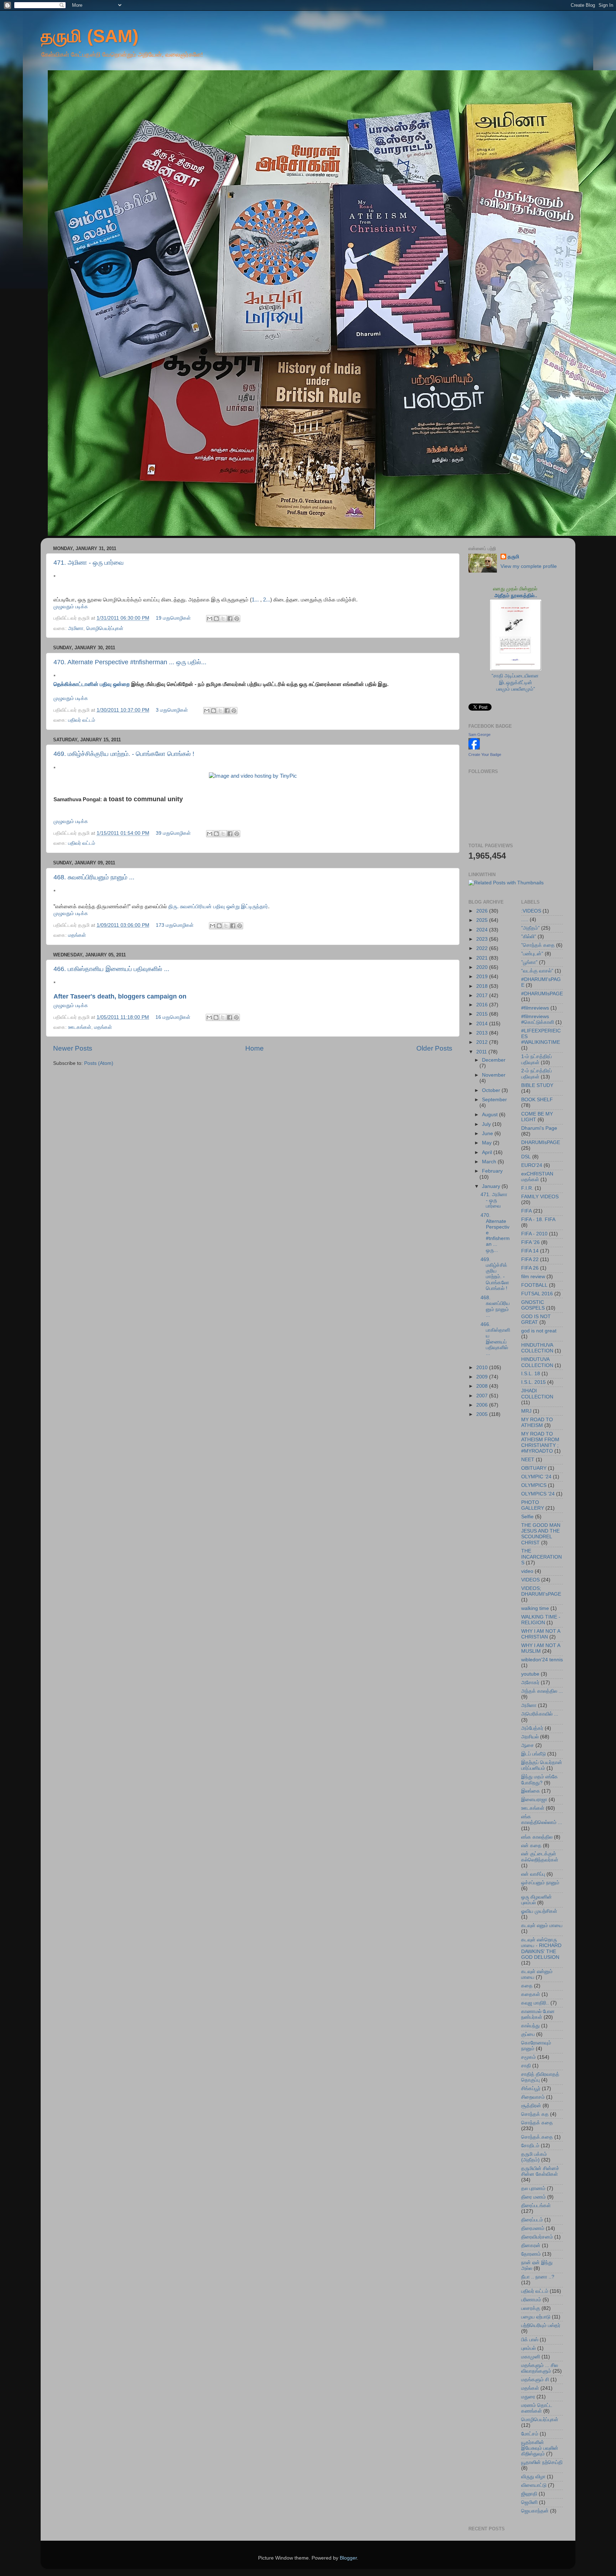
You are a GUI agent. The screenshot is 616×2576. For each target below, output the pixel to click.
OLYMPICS (534, 1485)
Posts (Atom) (99, 1063)
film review (533, 1277)
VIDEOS (530, 1580)
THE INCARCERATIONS (541, 1557)
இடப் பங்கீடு (533, 1754)
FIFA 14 (530, 1251)
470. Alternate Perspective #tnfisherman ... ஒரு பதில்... (130, 662)
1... (255, 600)
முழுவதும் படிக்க (71, 607)
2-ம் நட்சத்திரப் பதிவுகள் (537, 1074)
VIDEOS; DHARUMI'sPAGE (541, 1591)
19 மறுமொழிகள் (173, 618)
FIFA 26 (530, 1268)
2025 (483, 920)
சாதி (526, 2066)
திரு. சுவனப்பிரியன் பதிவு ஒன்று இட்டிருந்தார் (218, 906)
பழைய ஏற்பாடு (536, 2317)
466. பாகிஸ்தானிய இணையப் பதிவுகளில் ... (111, 969)
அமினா (76, 628)
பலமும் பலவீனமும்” (516, 689)
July (487, 1124)
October (492, 1090)
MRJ (526, 1411)
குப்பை (528, 2034)
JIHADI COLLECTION (537, 1394)
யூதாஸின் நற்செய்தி (542, 2462)
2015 (483, 1014)
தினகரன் (531, 2245)
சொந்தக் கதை (537, 2123)
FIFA (527, 1211)
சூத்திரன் (531, 2106)
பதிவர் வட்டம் (82, 720)
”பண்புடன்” (532, 954)
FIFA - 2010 (534, 1234)
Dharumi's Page (539, 1128)
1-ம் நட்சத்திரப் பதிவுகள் (537, 1059)
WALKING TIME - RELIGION (541, 1620)
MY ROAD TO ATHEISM (537, 1422)
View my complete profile (529, 566)
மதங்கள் (77, 935)
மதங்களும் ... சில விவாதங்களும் (540, 2368)
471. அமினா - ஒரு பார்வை (89, 563)
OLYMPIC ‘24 (536, 1477)
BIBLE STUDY (537, 1085)
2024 (483, 930)
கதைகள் (531, 1994)
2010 (483, 1368)
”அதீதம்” (530, 928)
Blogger (348, 2558)
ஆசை (528, 1745)
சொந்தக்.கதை (537, 2137)
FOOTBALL (534, 1285)
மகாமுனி (531, 2357)
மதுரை (528, 2397)
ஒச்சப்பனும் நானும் (540, 1883)
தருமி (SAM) (90, 36)
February (492, 1171)
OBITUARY (534, 1468)
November (494, 1075)
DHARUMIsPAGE (541, 1142)
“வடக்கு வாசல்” (537, 971)
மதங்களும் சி (535, 2380)
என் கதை (531, 1846)
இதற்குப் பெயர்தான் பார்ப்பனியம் (542, 1765)
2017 (483, 995)
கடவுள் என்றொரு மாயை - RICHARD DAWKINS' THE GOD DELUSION (541, 1948)
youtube (530, 1674)
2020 (483, 967)
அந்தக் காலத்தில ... (542, 1691)
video (527, 1571)
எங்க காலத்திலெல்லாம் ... (542, 1820)
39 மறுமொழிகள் (173, 833)
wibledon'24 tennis (542, 1660)
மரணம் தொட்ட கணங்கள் (537, 2408)
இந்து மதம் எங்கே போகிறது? (540, 1780)
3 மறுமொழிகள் (172, 710)
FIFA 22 (530, 1259)
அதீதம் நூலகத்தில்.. (516, 596)
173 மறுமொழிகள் (175, 925)
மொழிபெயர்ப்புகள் (105, 628)
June (488, 1134)
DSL (526, 1157)
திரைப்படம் (532, 2220)
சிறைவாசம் (533, 2097)
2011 (482, 1052)
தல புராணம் (533, 2188)
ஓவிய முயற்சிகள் (539, 1911)
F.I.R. (527, 1188)
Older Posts (434, 1048)
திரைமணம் (533, 2228)
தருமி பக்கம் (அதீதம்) (534, 2157)
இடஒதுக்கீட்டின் (516, 683)
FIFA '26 (530, 1242)
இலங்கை (531, 1791)
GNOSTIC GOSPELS (533, 1305)
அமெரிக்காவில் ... (540, 1714)
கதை (527, 1986)
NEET (528, 1460)
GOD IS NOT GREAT (536, 1319)
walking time (535, 1608)
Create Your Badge (485, 754)
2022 (483, 948)
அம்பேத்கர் (532, 1728)
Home (255, 1048)
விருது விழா (533, 2477)
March (490, 1162)
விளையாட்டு (534, 2485)
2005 (483, 1414)
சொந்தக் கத (535, 2114)
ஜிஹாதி (529, 2494)
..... (525, 919)
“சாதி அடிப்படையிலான (516, 676)
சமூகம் (528, 2057)
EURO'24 (532, 1165)
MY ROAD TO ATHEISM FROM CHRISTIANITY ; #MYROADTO (540, 1443)
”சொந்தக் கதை (538, 945)
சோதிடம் (530, 2146)
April (488, 1152)
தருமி (513, 557)
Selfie (527, 1517)
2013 (483, 1033)
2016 (483, 1005)
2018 (483, 986)
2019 (483, 977)
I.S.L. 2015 (533, 1382)
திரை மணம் (533, 2197)
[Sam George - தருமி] (474, 748)
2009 (483, 1377)
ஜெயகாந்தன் (535, 2511)
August (491, 1115)
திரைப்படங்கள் (536, 2206)
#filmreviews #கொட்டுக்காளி (538, 1019)
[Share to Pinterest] (237, 619)
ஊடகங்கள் (80, 1027)
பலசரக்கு (531, 2308)
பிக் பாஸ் (530, 2340)
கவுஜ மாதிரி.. (535, 2003)
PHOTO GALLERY (533, 1505)
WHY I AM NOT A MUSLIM (541, 1648)
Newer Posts (73, 1048)
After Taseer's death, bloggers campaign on (121, 996)
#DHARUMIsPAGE (542, 994)
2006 (483, 1405)
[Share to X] (223, 619)
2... (267, 600)
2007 (483, 1396)
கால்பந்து (530, 2026)
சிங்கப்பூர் (531, 2089)
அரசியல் (530, 1737)
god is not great (539, 1331)
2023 (483, 939)
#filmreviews (535, 1008)
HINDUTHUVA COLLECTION (537, 1348)
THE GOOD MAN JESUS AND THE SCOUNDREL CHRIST (541, 1534)
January (492, 1186)
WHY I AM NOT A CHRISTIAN (541, 1634)
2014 (483, 1024)
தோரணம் (531, 2254)
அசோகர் (530, 1683)
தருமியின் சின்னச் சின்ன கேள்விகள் (540, 2171)
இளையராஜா (534, 1800)
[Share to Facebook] (230, 619)
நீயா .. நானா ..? (538, 2277)
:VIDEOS (531, 911)
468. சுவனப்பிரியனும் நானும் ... (94, 877)
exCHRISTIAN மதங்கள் (537, 1177)
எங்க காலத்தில (537, 1837)
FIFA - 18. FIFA (538, 1220)
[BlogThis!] (216, 619)
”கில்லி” (529, 937)
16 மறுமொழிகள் (173, 1017)
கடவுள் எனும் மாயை (542, 1925)
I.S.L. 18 (531, 1374)
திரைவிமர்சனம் (537, 2237)
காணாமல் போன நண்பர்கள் (538, 2014)
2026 (483, 911)
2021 (483, 958)
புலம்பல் (528, 2348)
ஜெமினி (529, 2502)
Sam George (479, 735)
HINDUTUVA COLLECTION (537, 1362)
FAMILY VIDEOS (540, 1197)
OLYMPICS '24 (538, 1494)
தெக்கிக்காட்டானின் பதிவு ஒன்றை (92, 684)
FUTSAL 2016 (537, 1294)
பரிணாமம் (531, 2300)
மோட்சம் (530, 2434)
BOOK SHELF (537, 1100)
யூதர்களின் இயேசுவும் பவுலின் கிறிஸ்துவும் (540, 2448)
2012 (483, 1042)
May (487, 1143)
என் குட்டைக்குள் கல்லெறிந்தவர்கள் (540, 1857)
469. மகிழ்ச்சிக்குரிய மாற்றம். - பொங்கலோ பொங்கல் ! (124, 754)
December (494, 1060)
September (494, 1100)
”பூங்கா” (529, 962)
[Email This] (210, 619)
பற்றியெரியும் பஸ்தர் (541, 2325)
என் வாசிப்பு (533, 1874)
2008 (483, 1386)
